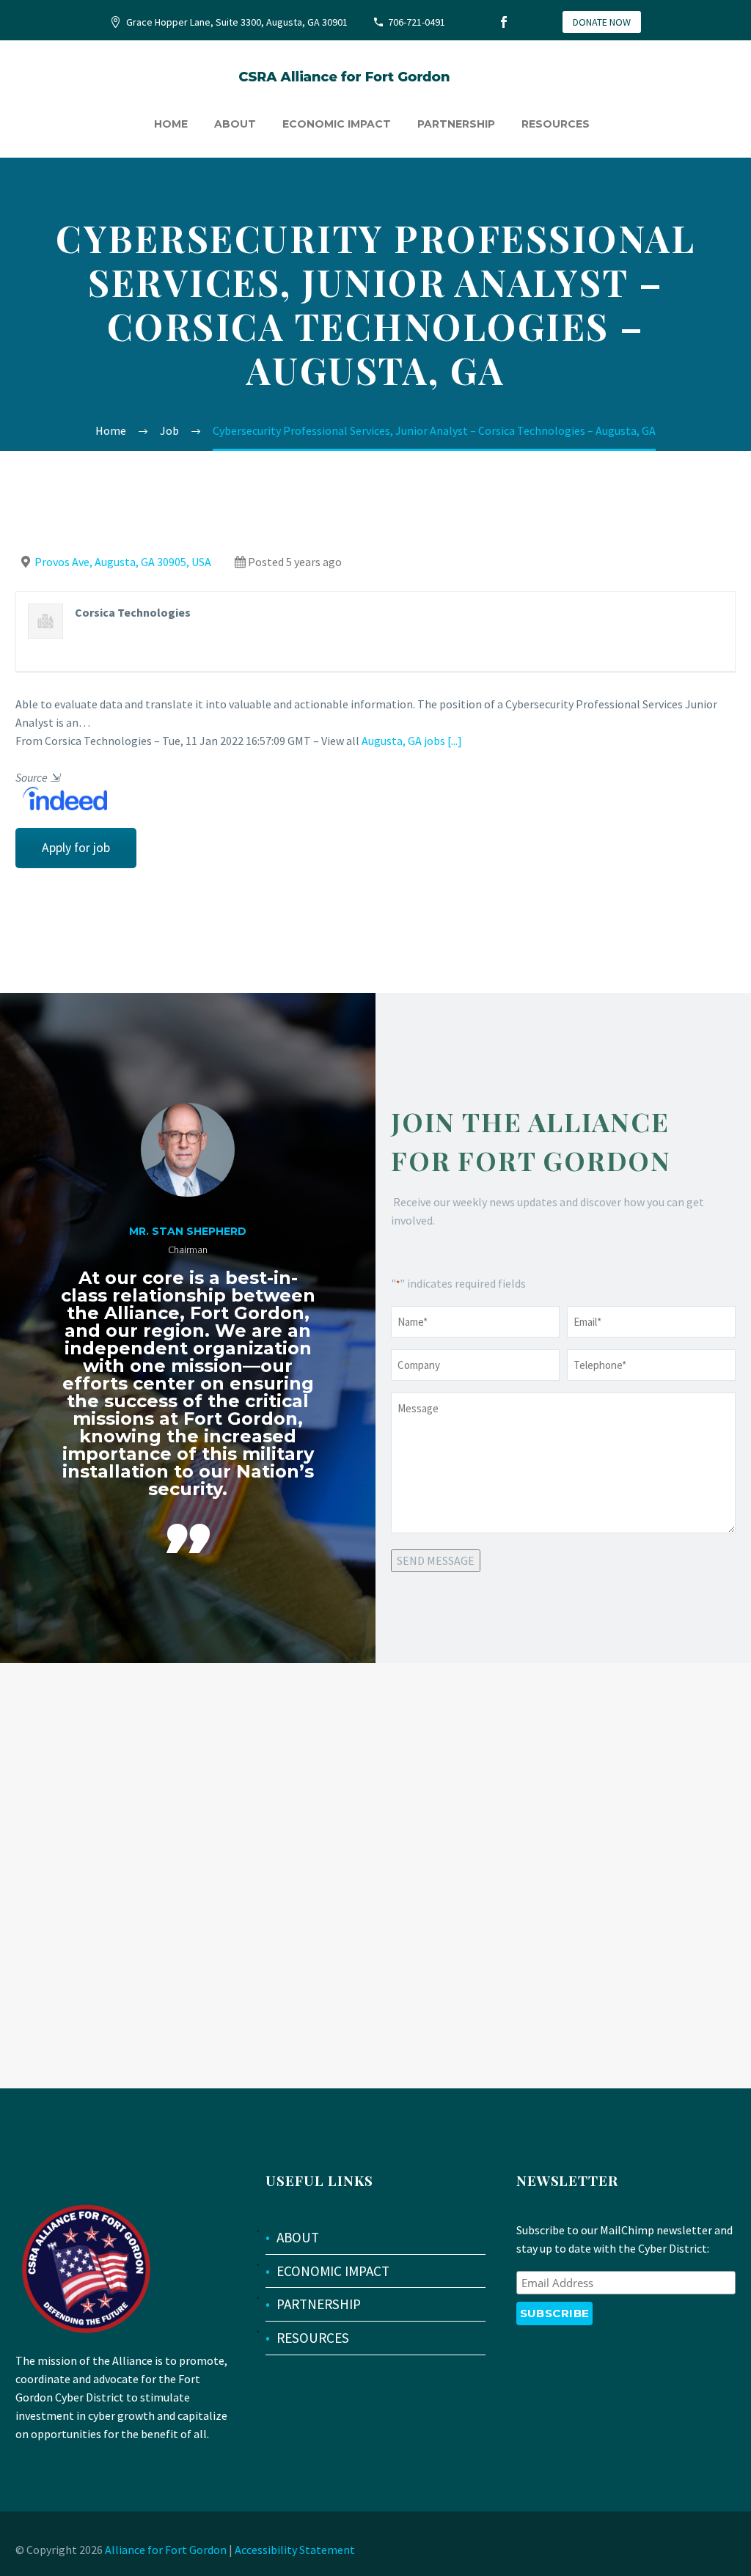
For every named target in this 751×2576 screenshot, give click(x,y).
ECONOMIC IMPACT (333, 2271)
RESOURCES (313, 2338)
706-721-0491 (417, 22)
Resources (556, 124)
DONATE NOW (602, 22)
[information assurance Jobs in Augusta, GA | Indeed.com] (61, 797)
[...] (455, 741)
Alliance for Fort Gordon (166, 2550)
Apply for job (76, 848)
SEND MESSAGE (436, 1560)
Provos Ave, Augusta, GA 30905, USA (123, 562)
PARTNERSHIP (319, 2304)
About (235, 124)
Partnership (456, 124)
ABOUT (298, 2237)
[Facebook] (504, 22)
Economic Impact (337, 124)
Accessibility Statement (295, 2550)
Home (171, 124)
